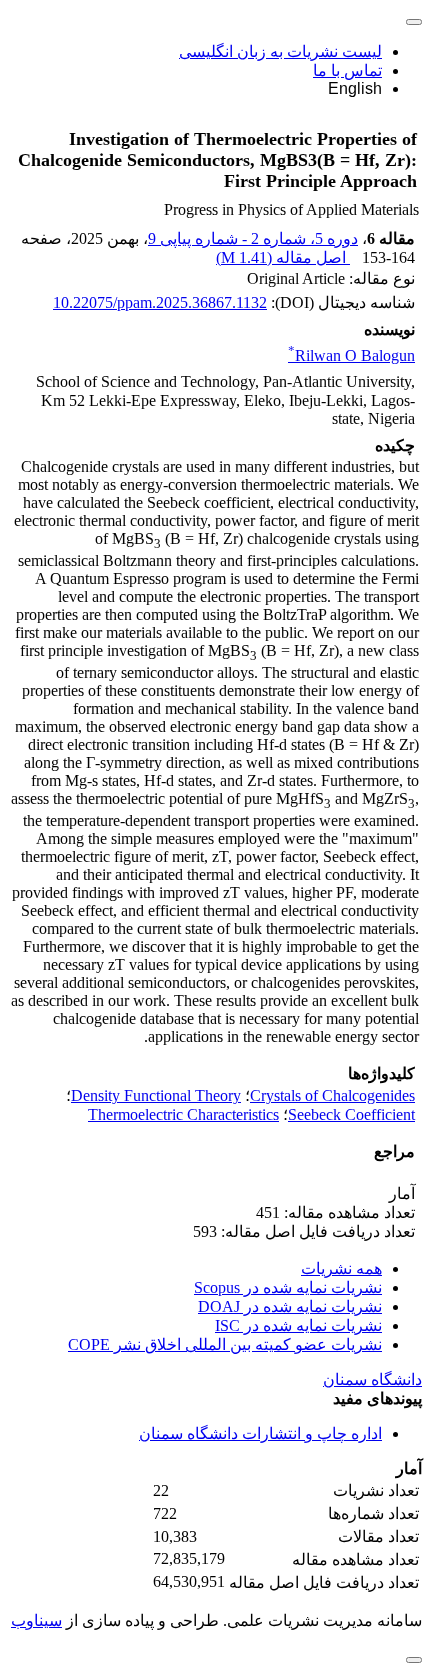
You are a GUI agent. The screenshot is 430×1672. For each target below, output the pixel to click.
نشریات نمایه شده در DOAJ (290, 1306)
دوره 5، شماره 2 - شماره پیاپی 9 (253, 238)
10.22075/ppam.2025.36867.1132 (160, 302)
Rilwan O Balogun (351, 355)
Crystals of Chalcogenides (332, 1095)
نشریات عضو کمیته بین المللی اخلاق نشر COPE (225, 1344)
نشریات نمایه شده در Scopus (288, 1287)
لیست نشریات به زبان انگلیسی (280, 51)
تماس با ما (347, 70)
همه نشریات (341, 1268)
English (355, 88)
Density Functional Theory (156, 1095)
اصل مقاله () (283, 257)
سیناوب (36, 1620)
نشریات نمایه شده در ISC (298, 1325)
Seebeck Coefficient (351, 1114)
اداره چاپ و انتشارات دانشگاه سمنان (260, 1433)
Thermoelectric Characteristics (183, 1114)
